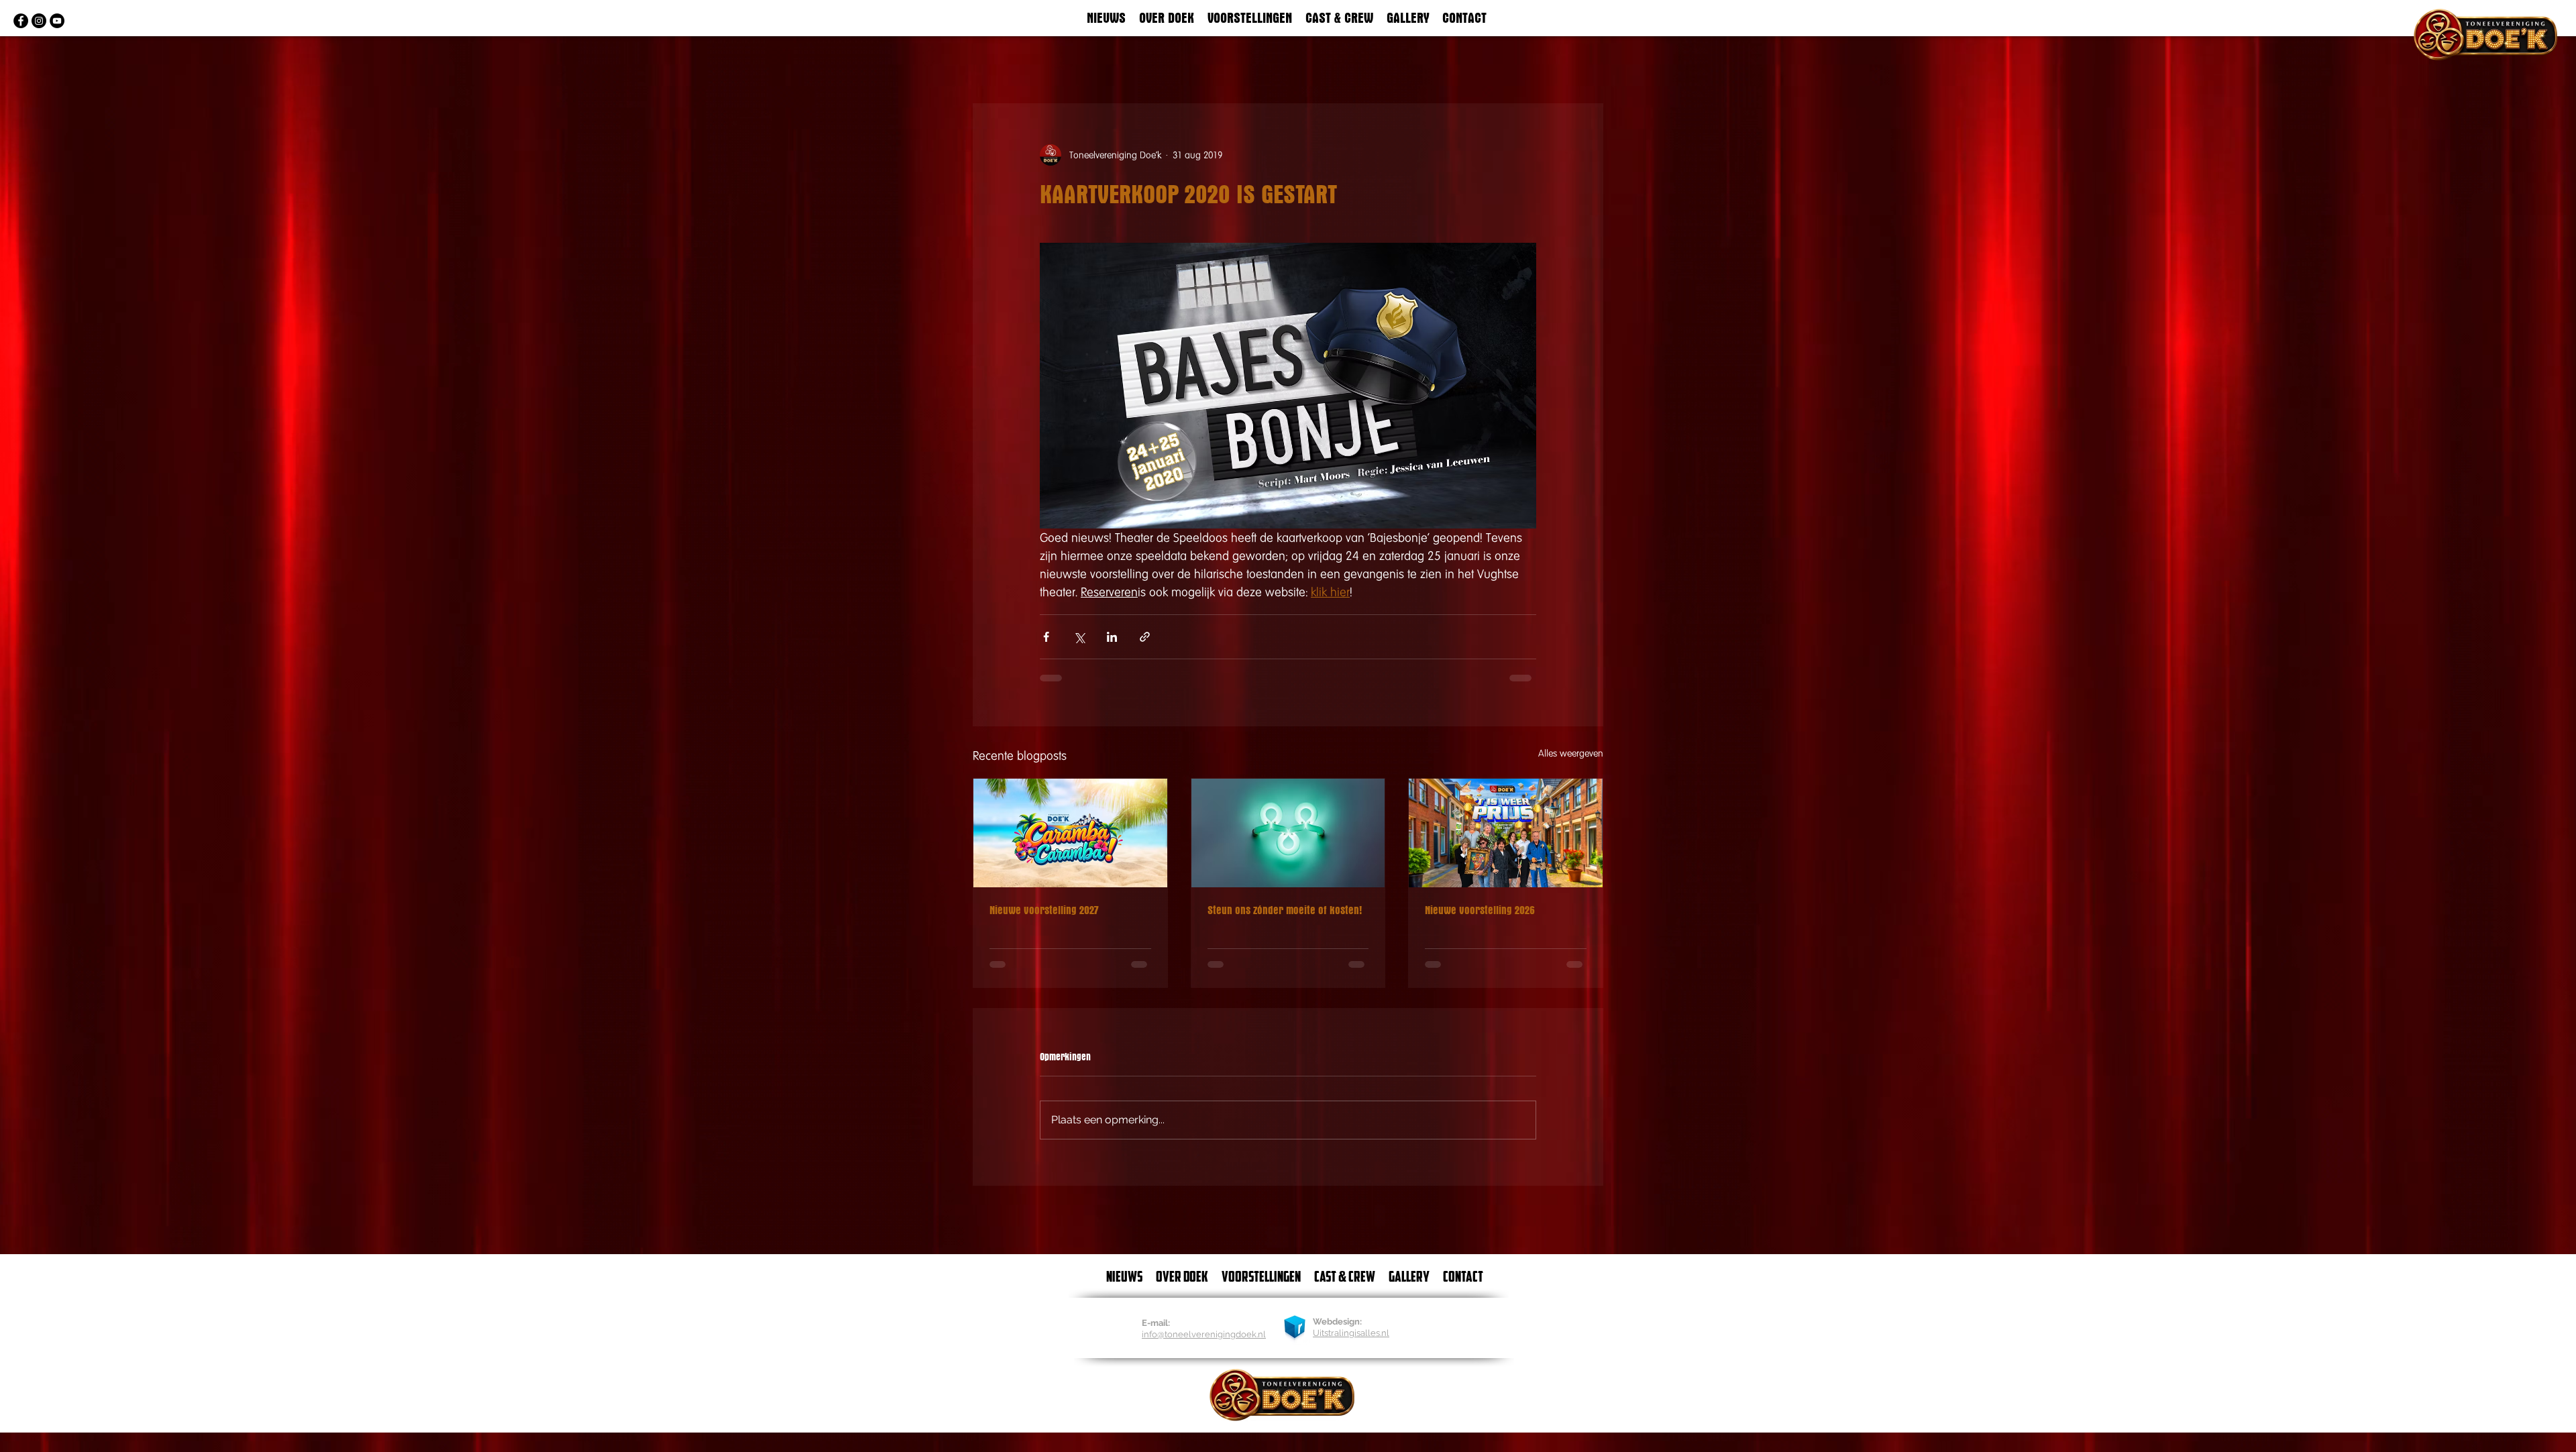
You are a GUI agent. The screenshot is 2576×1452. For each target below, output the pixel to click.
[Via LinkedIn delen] (1112, 637)
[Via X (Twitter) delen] (1079, 637)
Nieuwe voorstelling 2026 (1480, 910)
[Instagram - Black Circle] (39, 21)
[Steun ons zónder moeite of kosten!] (1288, 833)
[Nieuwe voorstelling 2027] (1070, 833)
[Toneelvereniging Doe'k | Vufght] (21, 21)
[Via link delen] (1145, 637)
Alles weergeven (1571, 753)
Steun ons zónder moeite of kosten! (1285, 910)
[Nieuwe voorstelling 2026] (1506, 833)
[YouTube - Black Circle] (57, 21)
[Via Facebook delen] (1046, 637)
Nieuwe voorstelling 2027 (1044, 910)
